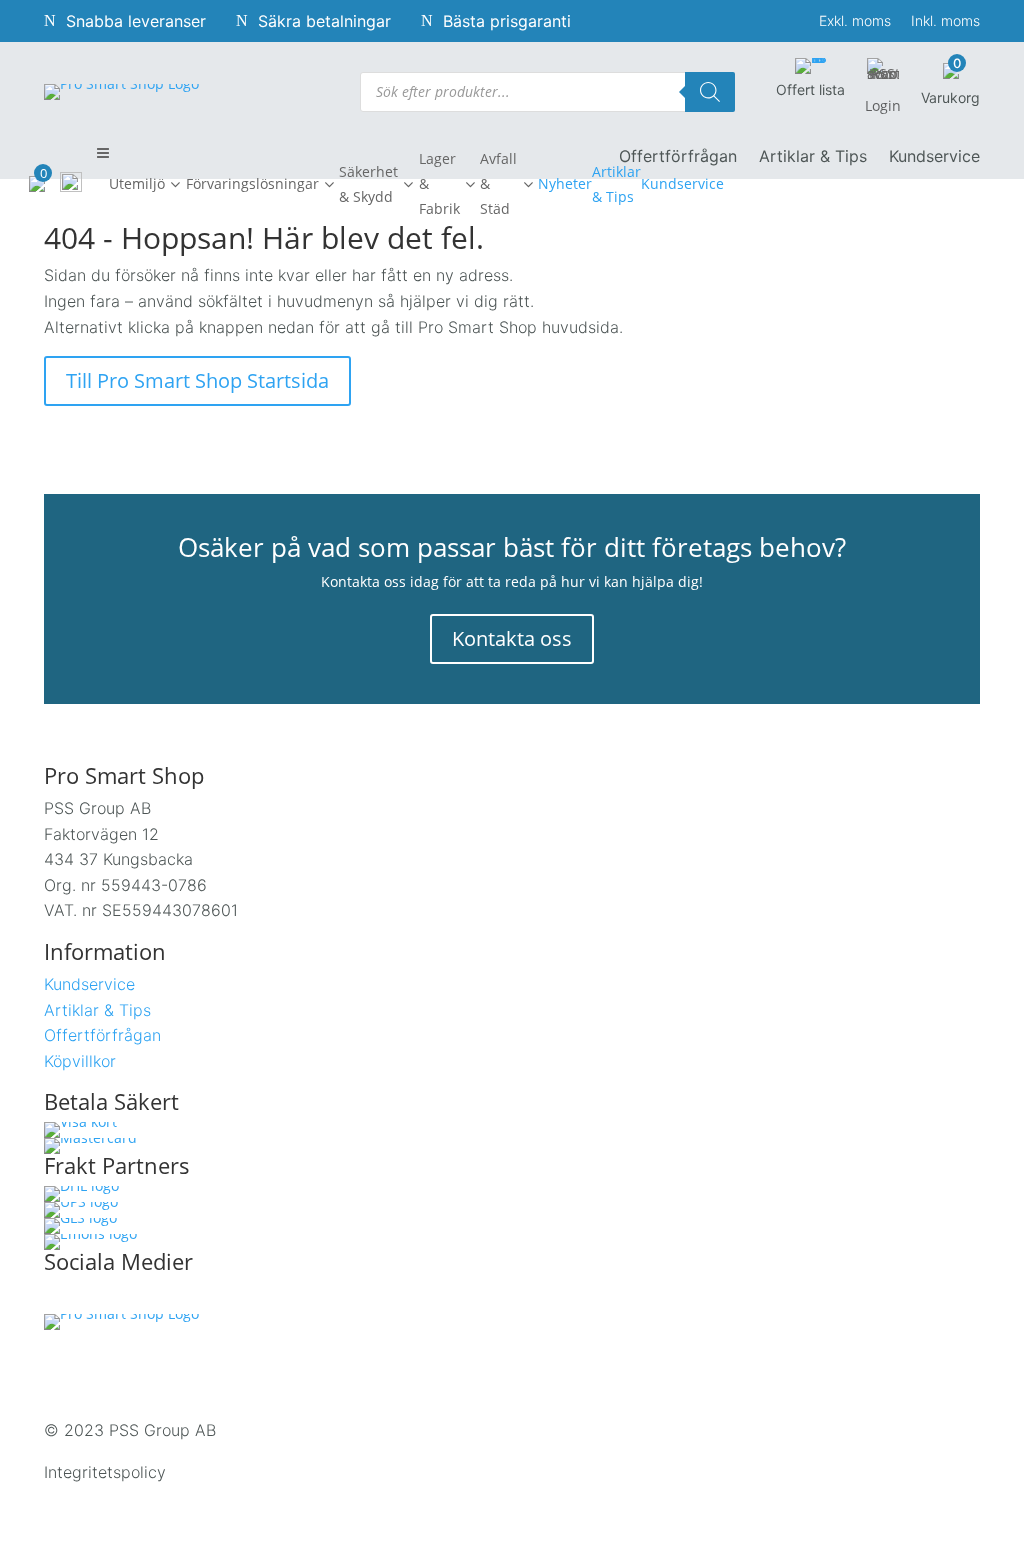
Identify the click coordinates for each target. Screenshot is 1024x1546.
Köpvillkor (80, 1061)
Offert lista (810, 89)
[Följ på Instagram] (102, 1298)
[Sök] (710, 92)
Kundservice (934, 157)
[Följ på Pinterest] (186, 1298)
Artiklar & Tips (813, 157)
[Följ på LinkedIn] (144, 1298)
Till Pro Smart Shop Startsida (197, 380)
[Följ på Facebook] (60, 1298)
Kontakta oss (512, 638)
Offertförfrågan (102, 1035)
